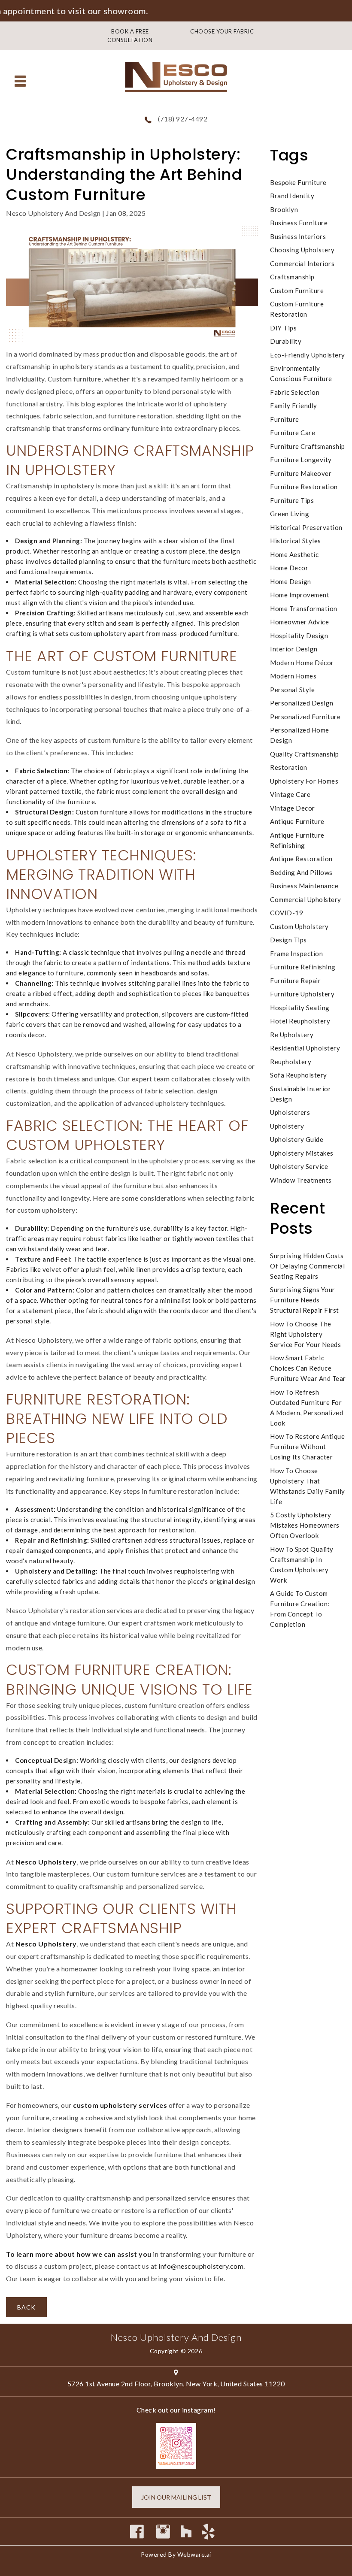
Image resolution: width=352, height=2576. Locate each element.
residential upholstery (305, 1048)
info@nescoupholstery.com (201, 2266)
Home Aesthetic (294, 554)
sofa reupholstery (299, 1075)
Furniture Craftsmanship (308, 446)
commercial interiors (302, 263)
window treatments (301, 1180)
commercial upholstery (306, 899)
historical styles (296, 541)
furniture (285, 419)
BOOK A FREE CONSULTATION (130, 36)
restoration (289, 767)
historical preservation (306, 527)
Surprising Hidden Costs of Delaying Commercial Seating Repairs (307, 1266)
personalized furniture (305, 717)
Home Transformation (304, 608)
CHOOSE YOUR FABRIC (222, 31)
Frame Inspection (296, 954)
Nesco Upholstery (46, 1862)
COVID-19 (287, 913)
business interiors (298, 236)
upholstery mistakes (302, 1153)
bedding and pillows (301, 872)
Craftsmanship (292, 277)
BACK (26, 2307)
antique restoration (301, 859)
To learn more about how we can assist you (79, 2254)
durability (286, 341)
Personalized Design (302, 703)
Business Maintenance (304, 886)
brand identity (292, 196)
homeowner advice (299, 622)
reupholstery (291, 1062)
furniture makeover (301, 473)
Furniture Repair (295, 981)
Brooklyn (284, 209)
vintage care (290, 794)
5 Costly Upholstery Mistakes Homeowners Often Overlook (305, 1525)
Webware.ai (194, 2554)
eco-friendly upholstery (308, 355)
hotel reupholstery (300, 1021)
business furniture (299, 223)
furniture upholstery (302, 994)
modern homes (293, 676)
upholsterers (290, 1112)
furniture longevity (301, 460)
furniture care (293, 433)
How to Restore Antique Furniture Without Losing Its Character (307, 1447)
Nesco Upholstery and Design (176, 2337)
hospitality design (299, 636)
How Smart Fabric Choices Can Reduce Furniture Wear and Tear (308, 1368)
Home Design (291, 581)
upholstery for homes (304, 781)
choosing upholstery (302, 250)
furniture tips (292, 500)
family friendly (294, 406)
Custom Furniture (297, 291)
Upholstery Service (299, 1166)
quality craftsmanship (305, 754)
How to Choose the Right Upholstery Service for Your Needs (305, 1334)
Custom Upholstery (299, 926)
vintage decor (293, 808)
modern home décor (302, 663)
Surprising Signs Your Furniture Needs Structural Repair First (305, 1300)
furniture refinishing (303, 967)
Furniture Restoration (304, 487)
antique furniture (297, 821)
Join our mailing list (176, 2497)
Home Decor (289, 568)
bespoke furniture (298, 182)
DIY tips (283, 328)
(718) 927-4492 (183, 119)
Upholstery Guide (297, 1139)
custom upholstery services (120, 2105)
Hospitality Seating (300, 1008)
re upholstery (292, 1035)
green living (290, 514)
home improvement (300, 595)
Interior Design (294, 649)
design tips (288, 940)
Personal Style (292, 690)
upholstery (287, 1126)
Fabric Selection (295, 392)
